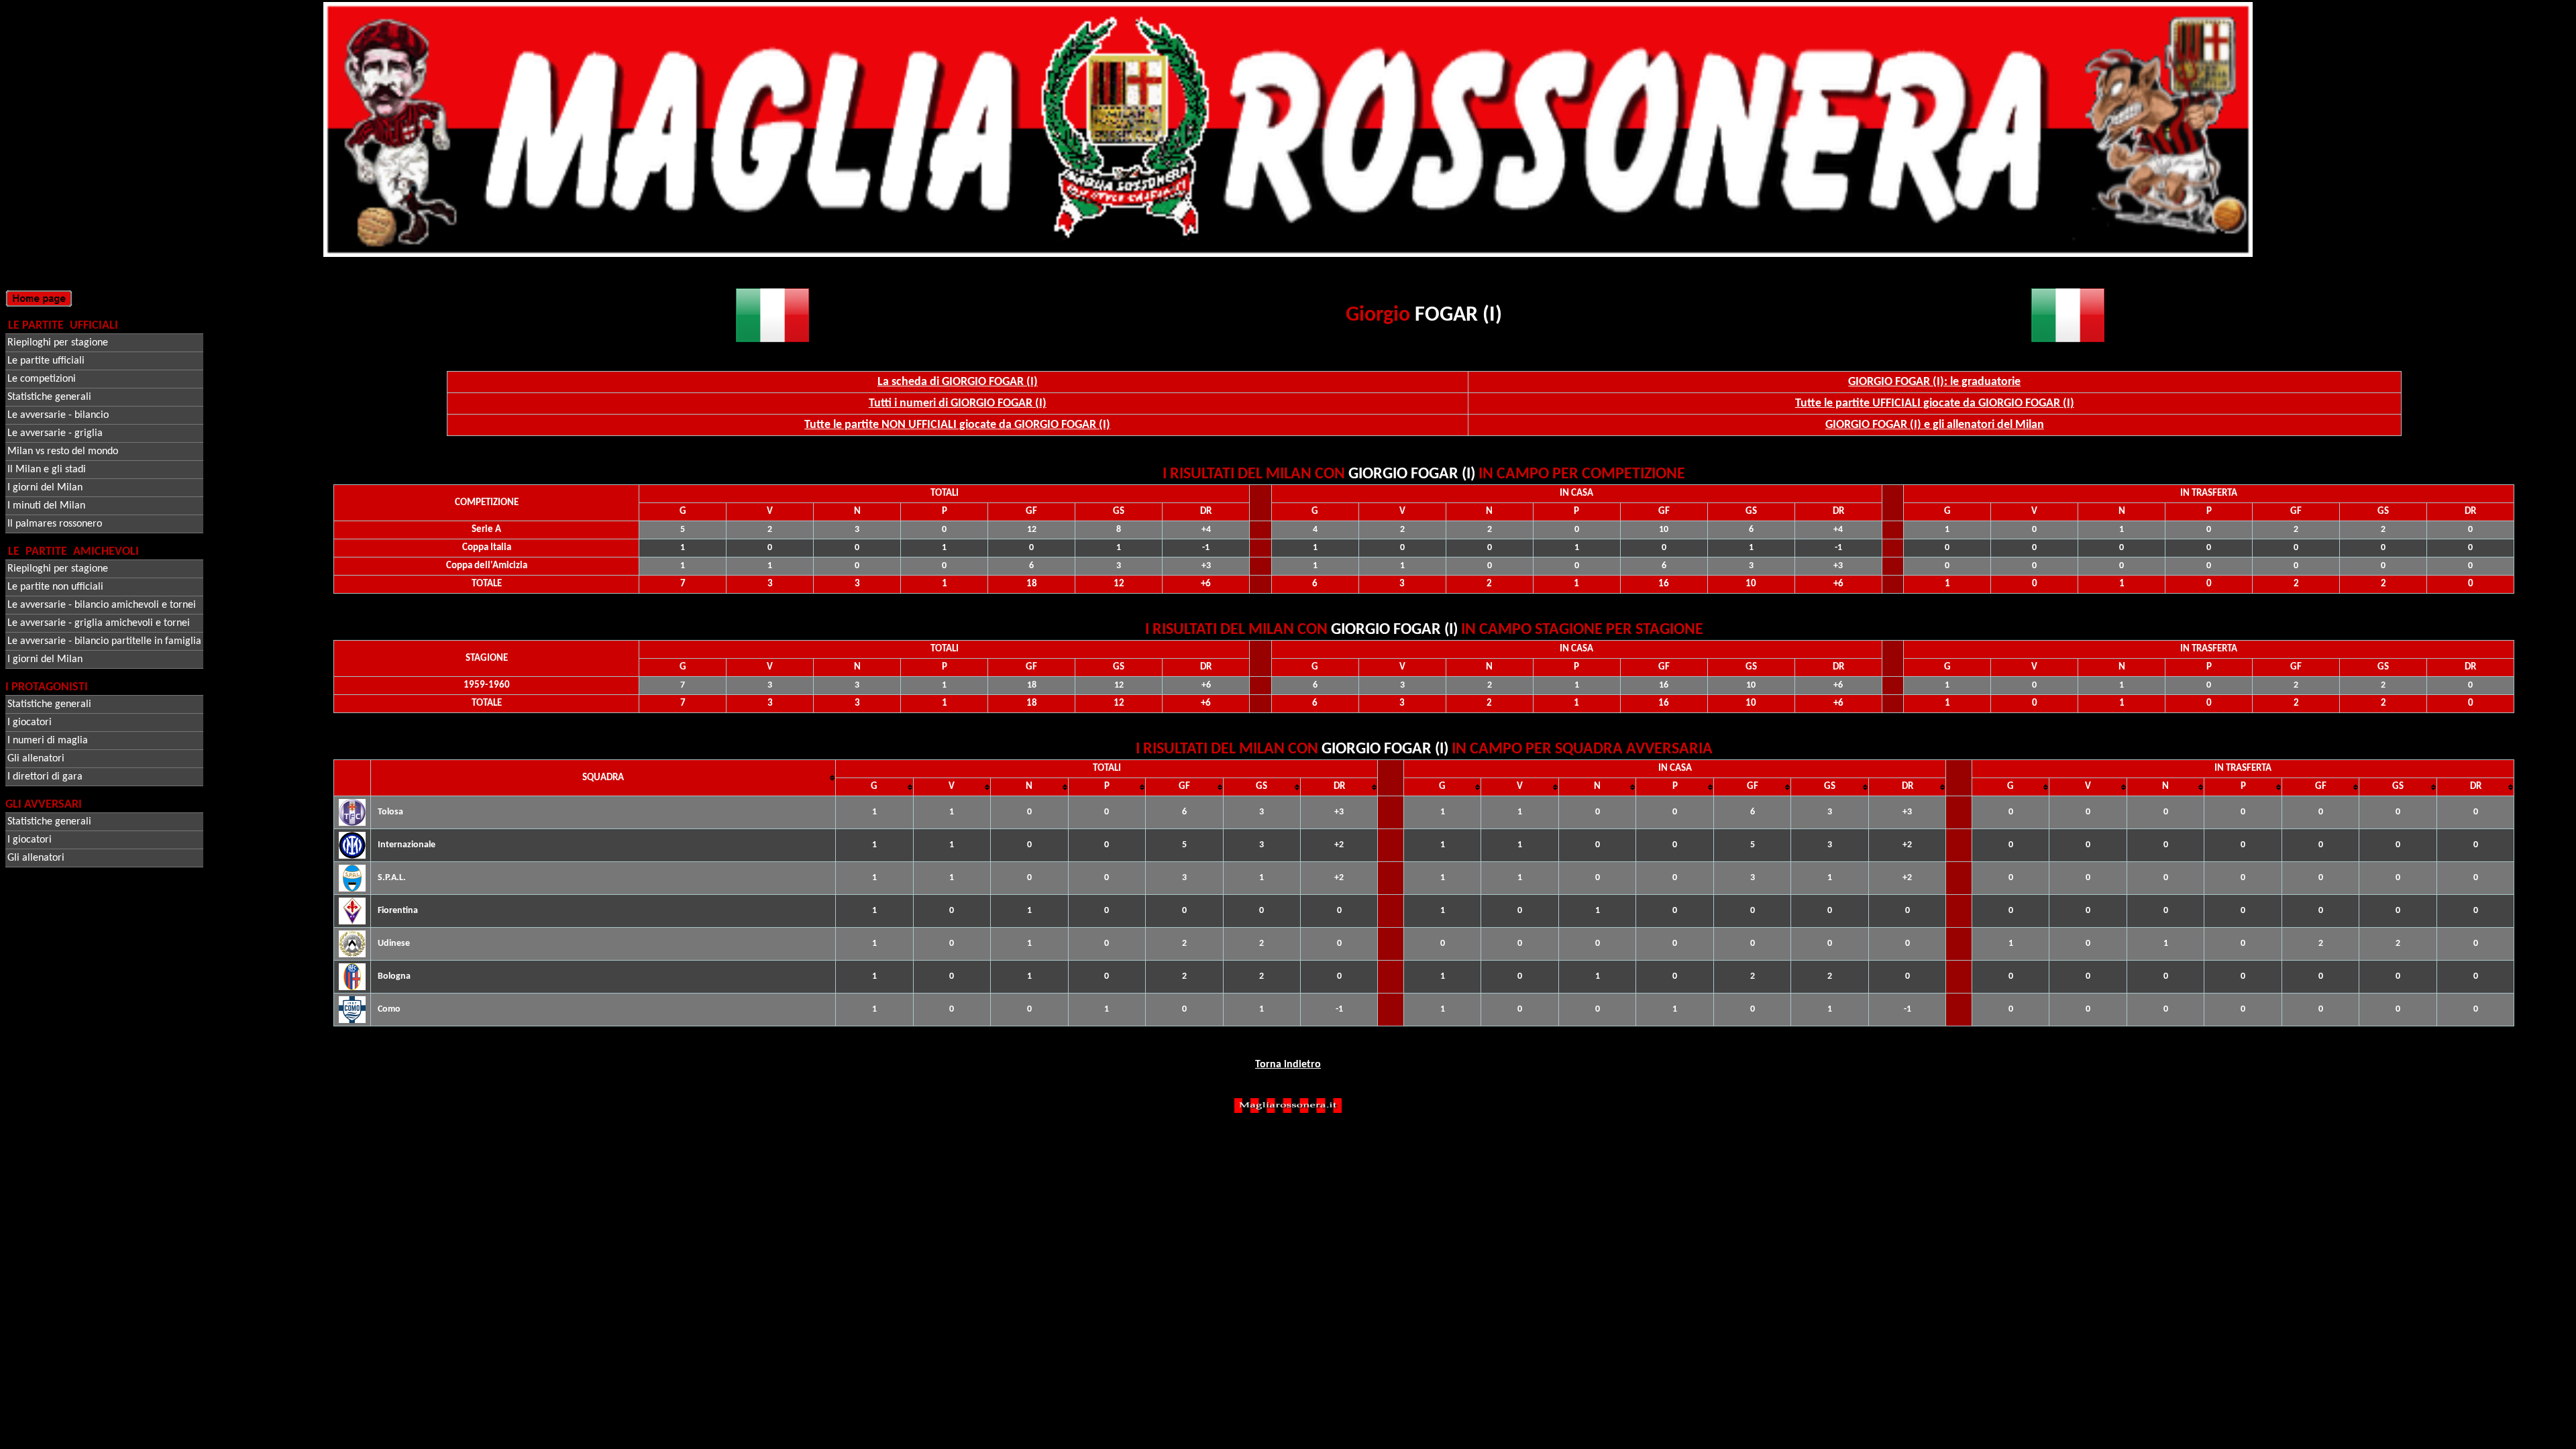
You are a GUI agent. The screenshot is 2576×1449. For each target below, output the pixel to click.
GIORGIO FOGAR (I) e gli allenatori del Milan (1935, 425)
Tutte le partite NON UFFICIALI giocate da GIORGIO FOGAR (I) (957, 425)
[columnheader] (603, 778)
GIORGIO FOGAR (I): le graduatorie (1934, 382)
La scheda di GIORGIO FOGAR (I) (958, 382)
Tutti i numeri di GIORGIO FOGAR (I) (958, 404)
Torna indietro (1288, 1065)
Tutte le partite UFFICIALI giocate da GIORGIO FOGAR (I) (1935, 404)
